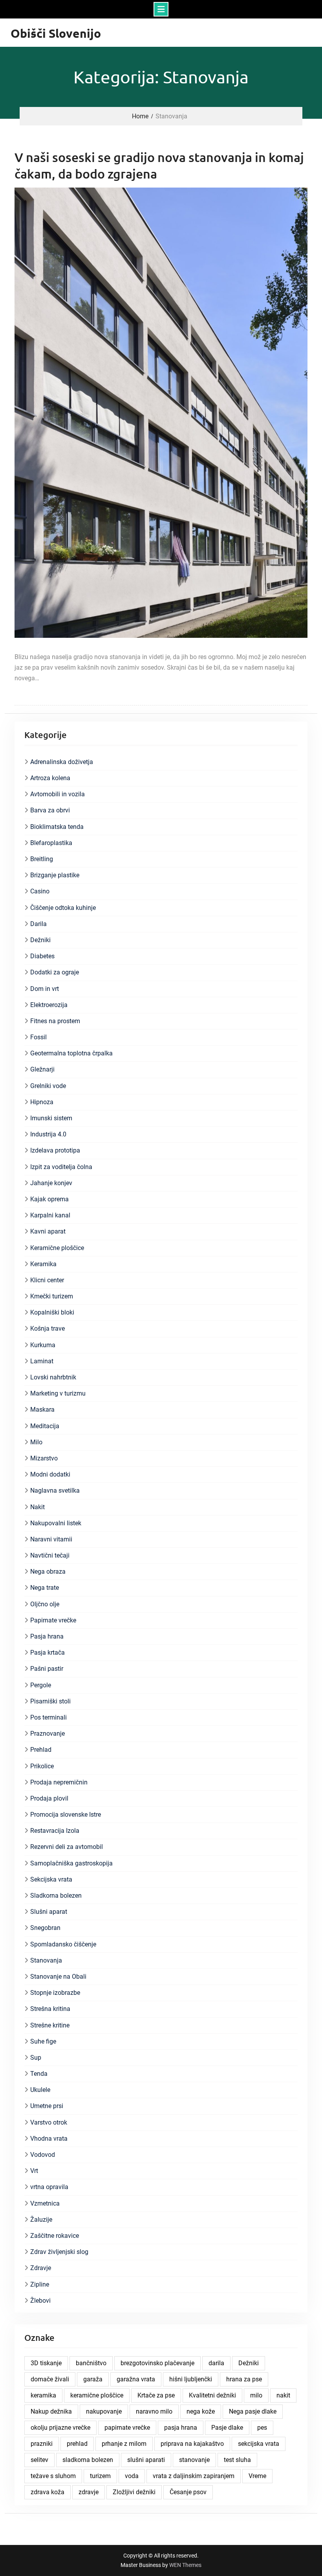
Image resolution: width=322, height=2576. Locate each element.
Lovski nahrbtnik (53, 1377)
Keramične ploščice (57, 1248)
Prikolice (42, 1766)
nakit (283, 2395)
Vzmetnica (45, 2203)
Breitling (42, 859)
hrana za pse (244, 2379)
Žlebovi (40, 2301)
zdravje (89, 2492)
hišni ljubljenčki (191, 2379)
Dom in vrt (45, 989)
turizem (100, 2476)
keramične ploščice (97, 2395)
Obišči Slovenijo (56, 33)
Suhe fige (43, 2041)
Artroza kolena (50, 778)
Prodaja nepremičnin (59, 1782)
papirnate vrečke (127, 2428)
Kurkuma (43, 1345)
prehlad (77, 2444)
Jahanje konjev (51, 1183)
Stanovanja (46, 1960)
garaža (93, 2379)
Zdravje (41, 2268)
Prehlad (41, 1750)
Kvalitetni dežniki (212, 2395)
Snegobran (45, 1928)
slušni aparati (146, 2460)
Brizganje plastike (55, 875)
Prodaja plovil (49, 1798)
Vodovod (43, 2155)
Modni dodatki (50, 1474)
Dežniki (40, 940)
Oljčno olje (45, 1604)
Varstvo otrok (49, 2122)
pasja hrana (181, 2428)
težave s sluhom (53, 2476)
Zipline (40, 2284)
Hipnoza (42, 1102)
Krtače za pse (156, 2395)
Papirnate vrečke (53, 1620)
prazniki (42, 2444)
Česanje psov (188, 2492)
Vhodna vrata (49, 2139)
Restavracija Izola (55, 1831)
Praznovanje (48, 1734)
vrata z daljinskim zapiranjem (194, 2476)
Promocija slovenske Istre (66, 1815)
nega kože (201, 2411)
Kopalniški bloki (52, 1312)
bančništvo (91, 2363)
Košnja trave (48, 1329)
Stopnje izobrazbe (55, 1993)
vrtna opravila (49, 2187)
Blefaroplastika (51, 843)
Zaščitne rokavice (55, 2236)
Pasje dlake (227, 2428)
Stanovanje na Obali (58, 1977)
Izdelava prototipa (55, 1150)
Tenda (39, 2074)
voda (132, 2476)
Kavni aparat (48, 1231)
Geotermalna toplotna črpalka (71, 1053)
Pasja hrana (47, 1636)
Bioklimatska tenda (57, 827)
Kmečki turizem (52, 1296)
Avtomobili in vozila (58, 794)
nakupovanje (104, 2411)
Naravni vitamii (51, 1539)
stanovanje (194, 2460)
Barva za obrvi (50, 810)
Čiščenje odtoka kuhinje (63, 908)
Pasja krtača (48, 1653)
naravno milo (154, 2411)
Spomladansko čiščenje (63, 1944)
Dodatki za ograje (55, 972)
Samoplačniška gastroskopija (71, 1863)
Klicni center (47, 1280)
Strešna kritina (50, 2009)
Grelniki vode (48, 1086)
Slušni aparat (49, 1912)
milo (256, 2395)
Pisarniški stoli (50, 1701)
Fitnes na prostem (55, 1021)
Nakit (38, 1507)
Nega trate (45, 1588)
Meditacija (45, 1426)
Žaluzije (41, 2220)
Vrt (34, 2171)
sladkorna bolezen (88, 2460)
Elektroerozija (49, 1005)
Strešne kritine (50, 2025)
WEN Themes (185, 2565)
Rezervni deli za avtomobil (67, 1847)
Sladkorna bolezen (56, 1896)
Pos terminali (48, 1717)
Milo (36, 1442)
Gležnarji (42, 1069)
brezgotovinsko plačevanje (157, 2363)
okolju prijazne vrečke (60, 2428)
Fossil (38, 1037)
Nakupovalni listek (56, 1523)
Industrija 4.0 (48, 1134)
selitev (39, 2460)
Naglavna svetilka (55, 1491)
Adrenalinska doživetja (62, 762)
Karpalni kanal (50, 1215)
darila (216, 2363)
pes (262, 2428)
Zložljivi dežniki (134, 2492)
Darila (38, 924)
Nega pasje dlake (253, 2411)
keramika (43, 2395)
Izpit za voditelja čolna (61, 1167)
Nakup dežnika (51, 2411)
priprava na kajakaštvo (192, 2444)
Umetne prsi (47, 2106)
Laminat (42, 1361)
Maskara (42, 1410)
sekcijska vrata (259, 2444)
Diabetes (42, 956)
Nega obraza (48, 1572)
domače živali (50, 2379)
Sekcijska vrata (51, 1879)
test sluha (237, 2460)
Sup (36, 2058)
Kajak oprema (49, 1199)
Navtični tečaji (50, 1555)
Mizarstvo (44, 1458)
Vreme (257, 2476)
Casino (40, 891)
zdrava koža (48, 2492)
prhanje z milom (124, 2444)
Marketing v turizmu (58, 1393)
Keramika (43, 1264)
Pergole (41, 1685)
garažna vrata (136, 2379)
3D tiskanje (46, 2363)
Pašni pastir (47, 1669)
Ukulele (40, 2090)
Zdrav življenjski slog (59, 2252)
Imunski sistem (51, 1118)
